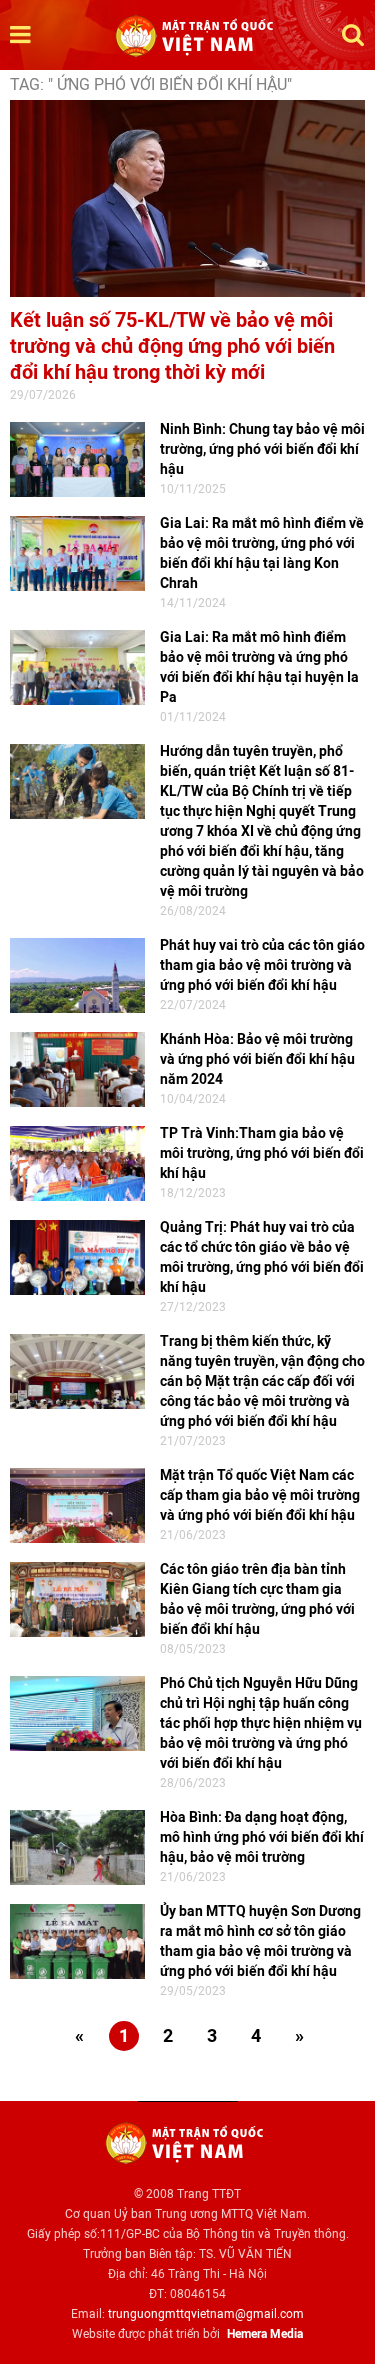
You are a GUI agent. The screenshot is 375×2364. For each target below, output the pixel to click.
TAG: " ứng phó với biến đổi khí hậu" (151, 84)
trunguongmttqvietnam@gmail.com (206, 2314)
